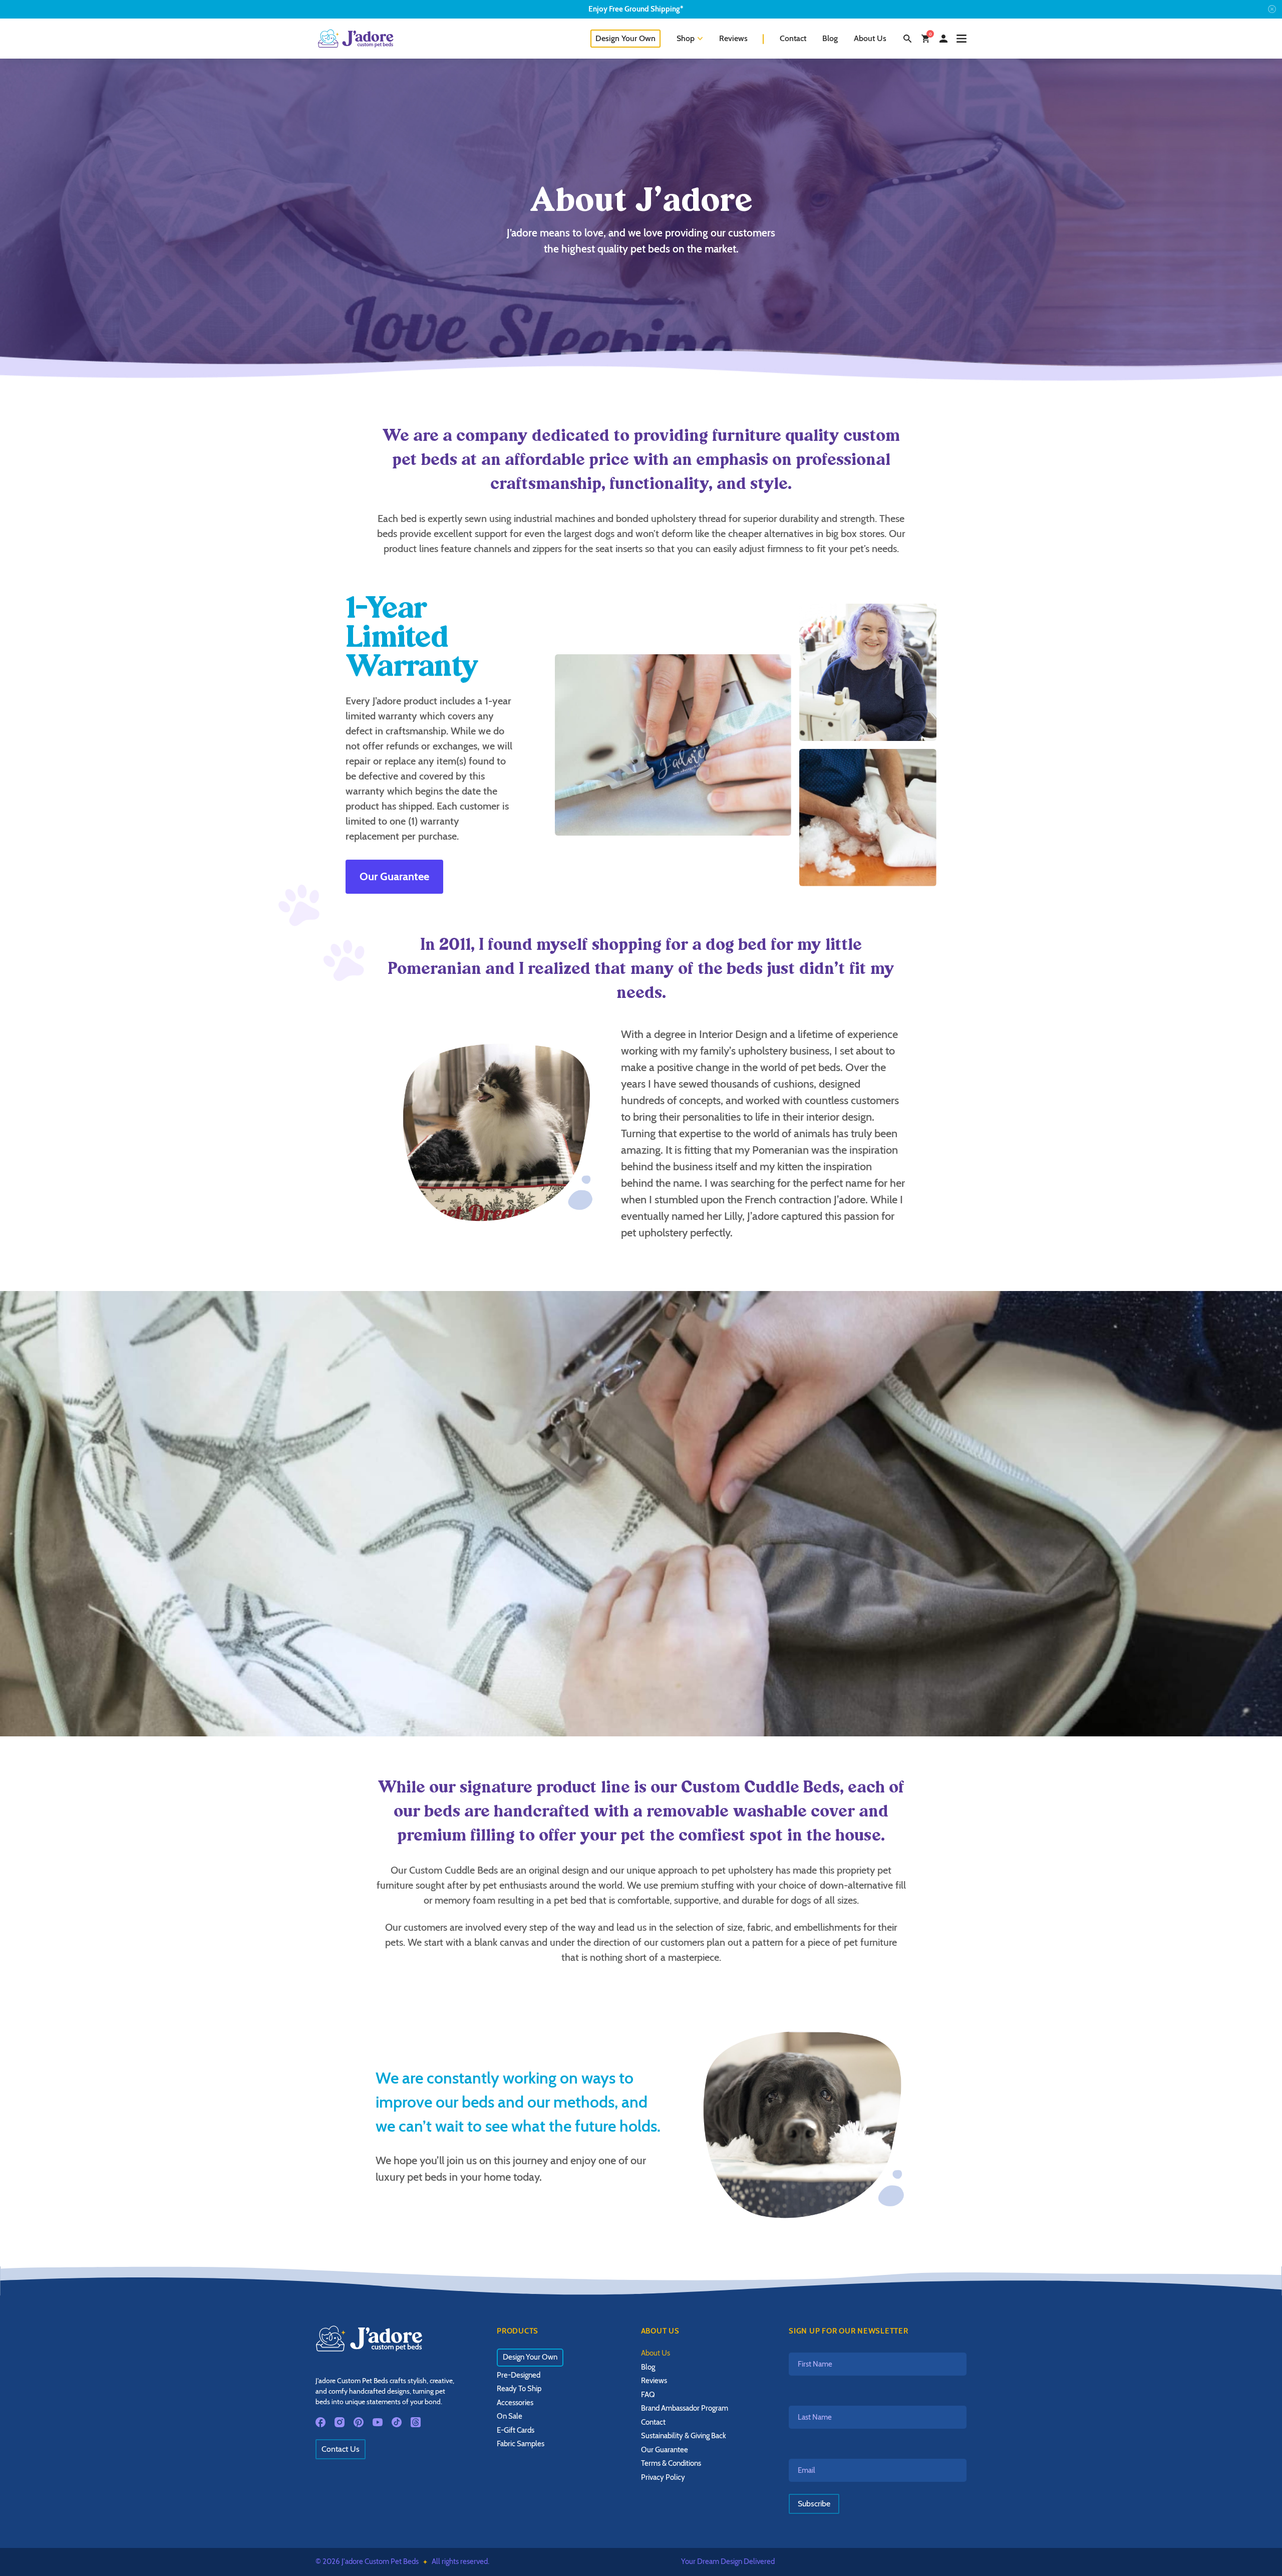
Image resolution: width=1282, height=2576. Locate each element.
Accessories (515, 2403)
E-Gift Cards (516, 2430)
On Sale (510, 2416)
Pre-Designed (519, 2375)
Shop (686, 38)
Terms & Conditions (671, 2463)
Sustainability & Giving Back (684, 2436)
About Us (870, 38)
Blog (830, 38)
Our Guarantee (394, 876)
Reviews (733, 38)
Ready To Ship (519, 2389)
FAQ (648, 2395)
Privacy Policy (663, 2477)
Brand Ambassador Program (685, 2408)
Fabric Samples (521, 2444)
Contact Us (341, 2449)
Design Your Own (625, 38)
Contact (793, 38)
